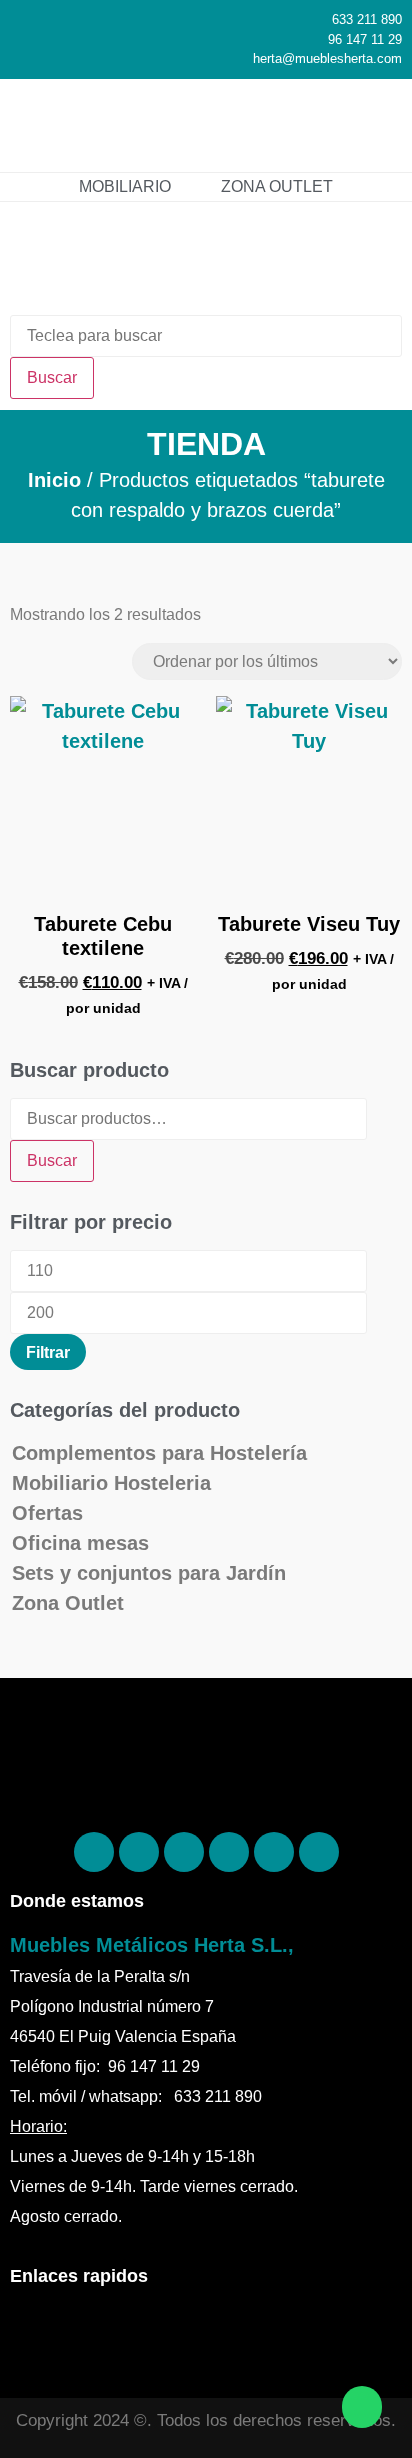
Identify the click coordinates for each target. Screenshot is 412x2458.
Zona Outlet (68, 1603)
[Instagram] (184, 1852)
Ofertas (47, 1513)
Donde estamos (77, 1901)
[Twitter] (229, 1852)
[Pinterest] (139, 1852)
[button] (368, 125)
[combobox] (206, 336)
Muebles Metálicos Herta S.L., (152, 1945)
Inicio (54, 480)
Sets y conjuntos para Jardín (149, 1573)
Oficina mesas (80, 1543)
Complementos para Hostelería (159, 1453)
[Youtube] (319, 1852)
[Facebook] (94, 1852)
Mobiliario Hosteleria (111, 1483)
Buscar (52, 1160)
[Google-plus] (274, 1852)
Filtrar (48, 1352)
